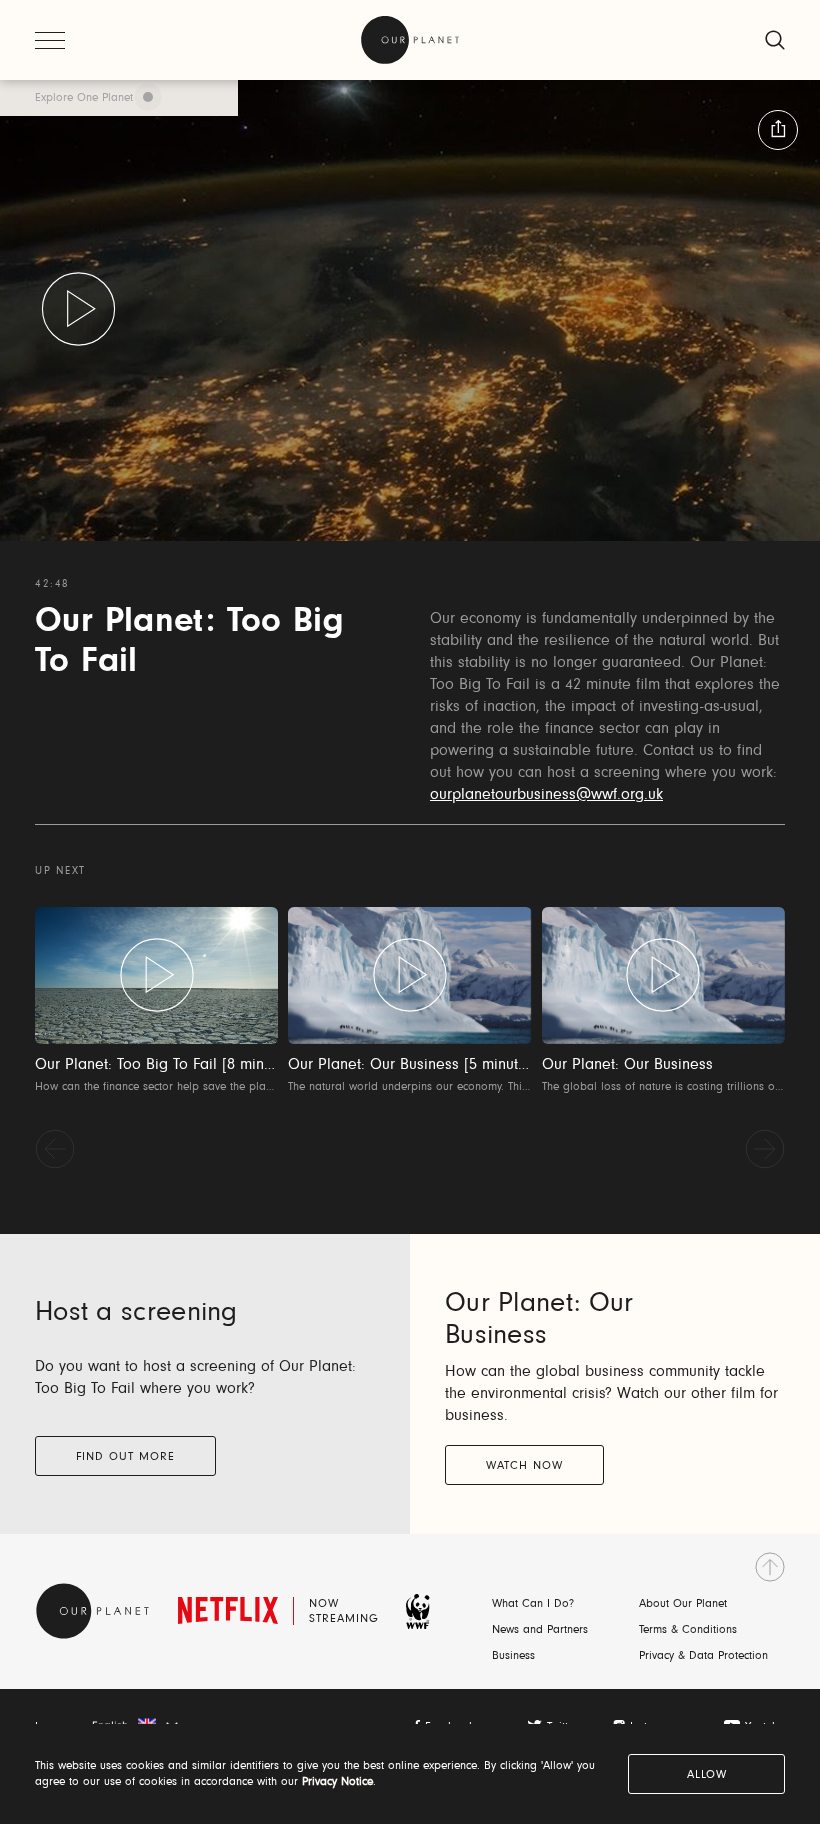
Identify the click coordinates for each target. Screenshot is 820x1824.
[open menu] (50, 40)
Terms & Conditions (688, 1630)
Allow (707, 1775)
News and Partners (540, 1630)
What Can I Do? (533, 1604)
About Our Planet (683, 1604)
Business (513, 1656)
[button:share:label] (778, 130)
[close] (775, 40)
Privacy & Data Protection (703, 1656)
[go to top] (770, 1567)
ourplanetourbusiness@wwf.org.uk (546, 795)
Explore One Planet (84, 98)
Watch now (524, 1466)
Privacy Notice (337, 1782)
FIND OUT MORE (125, 1457)
